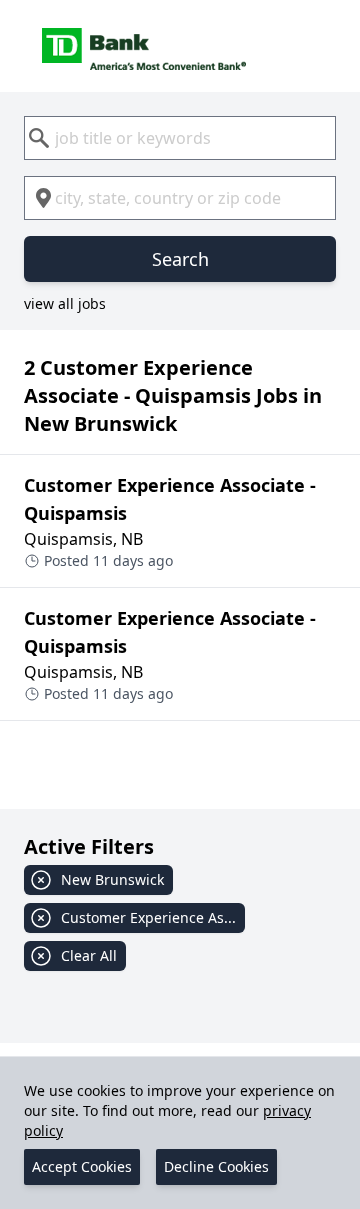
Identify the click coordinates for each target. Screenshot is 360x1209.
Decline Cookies (216, 1166)
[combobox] (180, 138)
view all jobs (65, 303)
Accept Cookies (82, 1166)
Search (180, 259)
